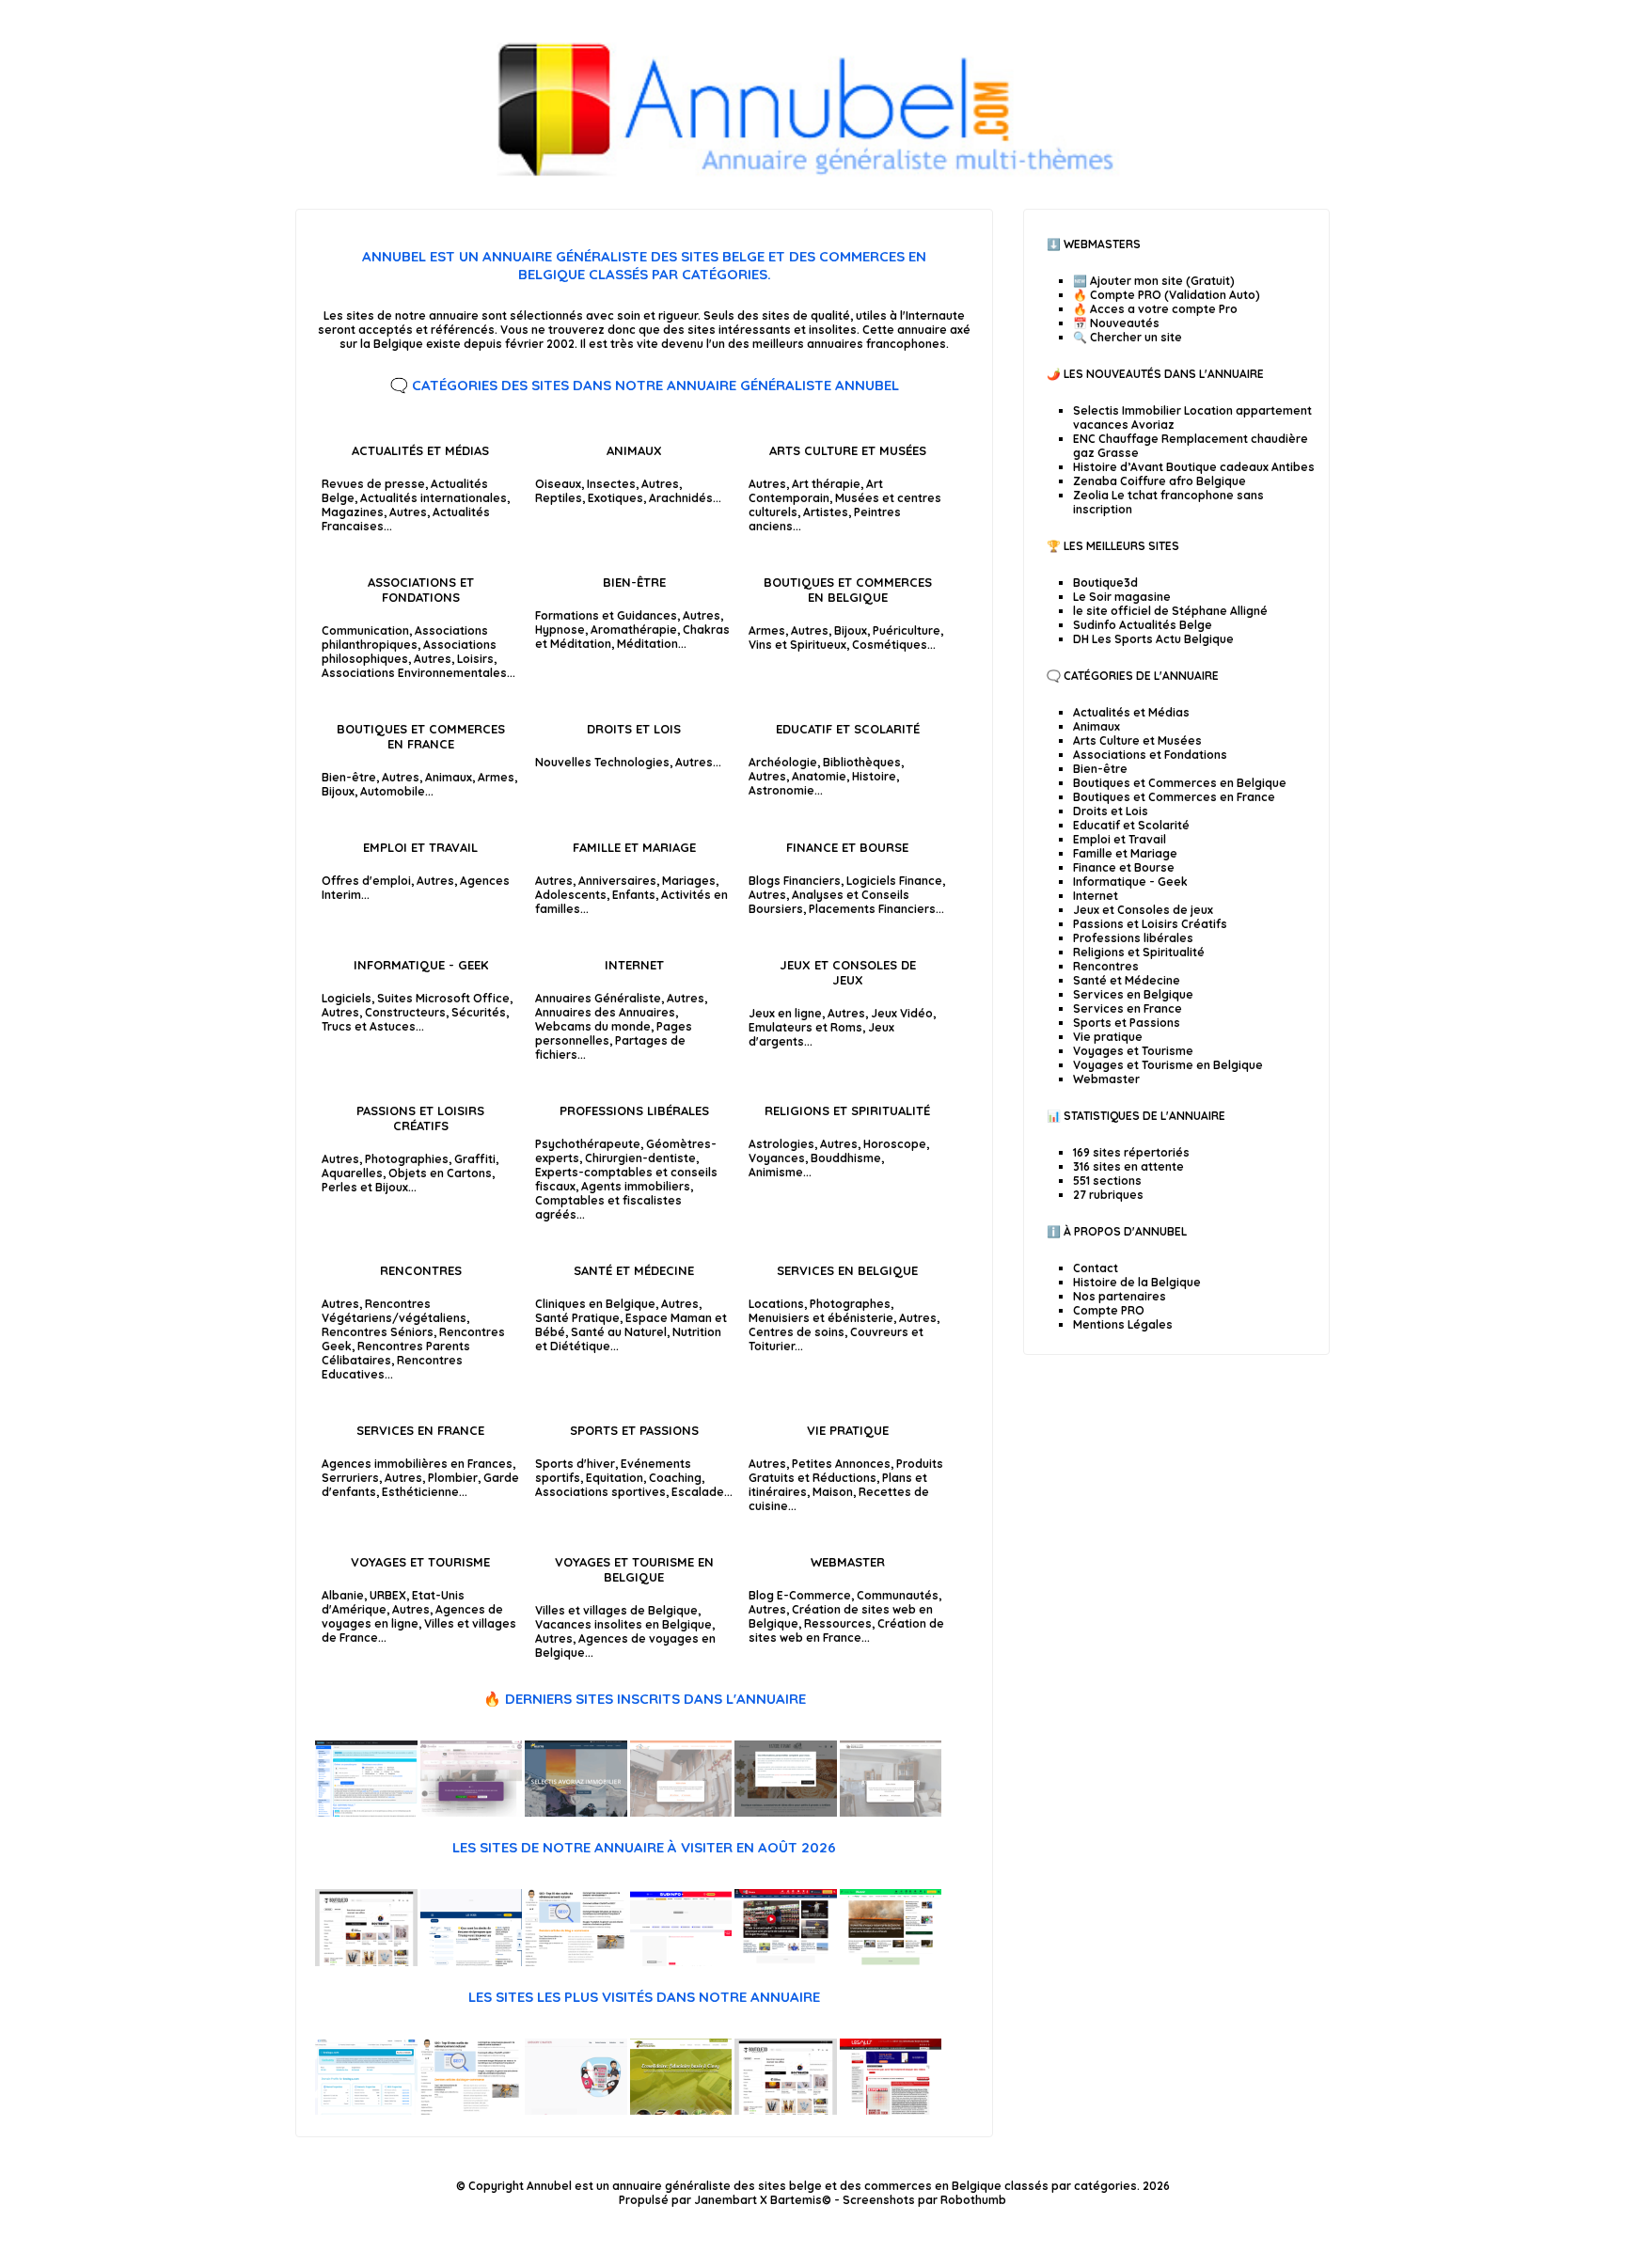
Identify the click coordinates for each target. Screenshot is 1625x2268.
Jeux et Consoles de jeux (848, 972)
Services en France (420, 1430)
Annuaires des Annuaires (605, 1012)
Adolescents (571, 895)
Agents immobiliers (636, 1186)
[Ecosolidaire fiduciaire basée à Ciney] (681, 2110)
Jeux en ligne (785, 1013)
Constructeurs (405, 1012)
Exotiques (615, 498)
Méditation (647, 644)
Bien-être (634, 582)
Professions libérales (634, 1110)
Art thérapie (826, 484)
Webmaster (848, 1562)
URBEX (388, 1595)
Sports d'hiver (575, 1464)
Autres (408, 512)
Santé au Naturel (619, 1332)
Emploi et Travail (420, 847)
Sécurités (479, 1012)
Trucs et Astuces (369, 1026)
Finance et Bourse (847, 847)
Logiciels (347, 998)
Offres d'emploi (366, 881)
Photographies (407, 1159)
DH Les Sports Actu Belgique (1153, 639)
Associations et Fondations (421, 590)
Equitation (615, 1478)
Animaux (634, 450)
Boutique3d (1105, 583)
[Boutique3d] (366, 1962)
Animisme (776, 1172)
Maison (833, 1492)
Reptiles (559, 498)
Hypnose (560, 630)
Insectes (611, 484)
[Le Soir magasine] (472, 1962)
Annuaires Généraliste (598, 998)
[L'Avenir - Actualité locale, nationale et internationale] (891, 1962)
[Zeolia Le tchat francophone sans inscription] (366, 1812)
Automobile (393, 791)
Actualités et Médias (420, 450)
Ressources (838, 1623)
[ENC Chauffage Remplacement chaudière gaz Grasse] (681, 1812)
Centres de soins (797, 1332)
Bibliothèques (862, 762)
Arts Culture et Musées (848, 450)
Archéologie (783, 762)
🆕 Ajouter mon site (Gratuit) (1154, 281)
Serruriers (350, 1478)
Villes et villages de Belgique (616, 1610)
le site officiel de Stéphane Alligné (1170, 611)
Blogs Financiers (795, 881)
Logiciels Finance (894, 881)
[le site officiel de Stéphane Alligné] (576, 1962)
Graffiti (475, 1159)
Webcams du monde (593, 1026)
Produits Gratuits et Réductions (846, 1471)
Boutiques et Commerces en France (421, 736)
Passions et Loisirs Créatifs (420, 1118)
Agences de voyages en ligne (412, 1616)
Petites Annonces (841, 1464)
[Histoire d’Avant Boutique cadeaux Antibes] (786, 1812)
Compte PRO (1109, 1310)
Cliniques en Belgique (595, 1304)
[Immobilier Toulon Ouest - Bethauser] (891, 1812)
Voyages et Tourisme (420, 1562)
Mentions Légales (1123, 1324)
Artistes (826, 512)
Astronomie (781, 790)
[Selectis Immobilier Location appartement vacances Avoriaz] (576, 1812)
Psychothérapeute (588, 1144)
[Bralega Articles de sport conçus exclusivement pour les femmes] (366, 2110)
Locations (776, 1304)
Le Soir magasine (1122, 597)
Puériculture (907, 630)
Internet (634, 965)
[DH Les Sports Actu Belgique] (786, 1962)
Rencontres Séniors (378, 1332)
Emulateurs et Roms (805, 1027)
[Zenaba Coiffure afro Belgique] (472, 1812)
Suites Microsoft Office (443, 998)
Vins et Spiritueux (797, 645)
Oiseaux (558, 484)
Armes (767, 630)
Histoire (874, 776)
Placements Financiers (872, 909)
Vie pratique (848, 1430)
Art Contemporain (816, 491)
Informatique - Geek (421, 965)
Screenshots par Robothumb (924, 2200)
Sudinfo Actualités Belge (1143, 625)
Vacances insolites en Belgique (623, 1624)
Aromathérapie (634, 630)
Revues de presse (373, 484)
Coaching (675, 1478)
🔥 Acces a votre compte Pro (1155, 309)
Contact (1096, 1268)
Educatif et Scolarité (848, 729)
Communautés (898, 1595)
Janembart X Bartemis (758, 2200)
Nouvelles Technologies (602, 762)
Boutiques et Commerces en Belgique (848, 590)
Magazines (353, 512)
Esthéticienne (420, 1492)
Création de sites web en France (846, 1630)
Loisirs (475, 659)
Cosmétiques (890, 645)
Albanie (343, 1595)
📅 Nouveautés (1116, 323)
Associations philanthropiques (405, 638)
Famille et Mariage (634, 847)
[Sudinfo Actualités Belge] (681, 1962)
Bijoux (851, 630)
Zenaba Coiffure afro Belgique (1160, 481)
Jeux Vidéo (902, 1013)
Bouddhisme (846, 1158)
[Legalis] (891, 2110)
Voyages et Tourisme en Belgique (634, 1569)
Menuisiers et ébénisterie (821, 1318)
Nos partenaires (1120, 1296)
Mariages (689, 881)
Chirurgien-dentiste (640, 1158)
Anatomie (819, 776)
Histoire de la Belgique (1137, 1282)
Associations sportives (600, 1492)
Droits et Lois (634, 729)
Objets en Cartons (440, 1173)
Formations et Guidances (606, 615)
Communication (365, 630)
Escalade (698, 1492)
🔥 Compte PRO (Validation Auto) (1167, 295)
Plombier (453, 1478)
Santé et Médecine (634, 1270)
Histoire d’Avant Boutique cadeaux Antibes (1194, 467)
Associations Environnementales (414, 673)
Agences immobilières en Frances (417, 1464)
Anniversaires (617, 881)
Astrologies (781, 1144)
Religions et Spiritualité (847, 1110)
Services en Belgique (847, 1270)
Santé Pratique (577, 1318)
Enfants (634, 895)
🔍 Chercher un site (1128, 337)
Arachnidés (681, 498)
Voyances (777, 1158)
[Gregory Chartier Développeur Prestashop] (576, 2110)
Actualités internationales (434, 498)
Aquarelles (352, 1173)
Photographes (850, 1304)
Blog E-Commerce (800, 1595)
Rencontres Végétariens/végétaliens (394, 1311)
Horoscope (895, 1144)
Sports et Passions (634, 1430)
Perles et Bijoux (365, 1187)
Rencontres (421, 1270)
